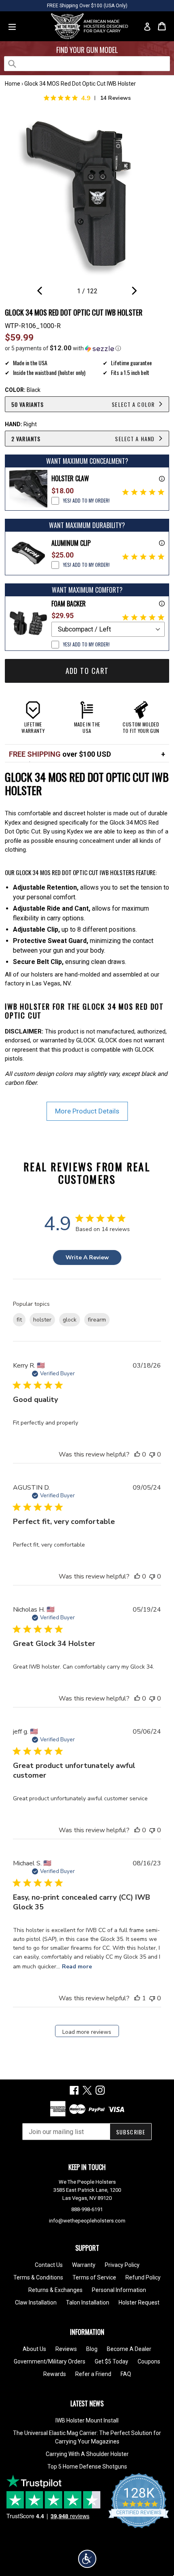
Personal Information (119, 2290)
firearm (97, 1320)
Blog (92, 2349)
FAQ (126, 2374)
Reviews (66, 2349)
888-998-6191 (87, 2209)
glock (70, 1320)
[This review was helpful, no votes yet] (137, 1454)
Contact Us (49, 2265)
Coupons (149, 2361)
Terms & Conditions (38, 2277)
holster (42, 1320)
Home (13, 84)
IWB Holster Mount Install (87, 2420)
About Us (34, 2349)
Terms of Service (94, 2277)
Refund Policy (143, 2277)
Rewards (55, 2374)
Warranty (84, 2265)
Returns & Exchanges (55, 2290)
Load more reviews (87, 2032)
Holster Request (139, 2302)
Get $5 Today (111, 2361)
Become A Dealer (129, 2349)
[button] (87, 348)
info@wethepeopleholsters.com (87, 2221)
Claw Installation (36, 2302)
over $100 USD (60, 754)
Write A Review (87, 1257)
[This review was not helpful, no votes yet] (152, 1454)
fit (19, 1320)
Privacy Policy (122, 2265)
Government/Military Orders (50, 2361)
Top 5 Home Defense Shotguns (87, 2467)
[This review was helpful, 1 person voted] (137, 1998)
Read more (77, 1967)
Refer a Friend (93, 2374)
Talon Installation (88, 2302)
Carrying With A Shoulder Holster (87, 2454)
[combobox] (87, 64)
